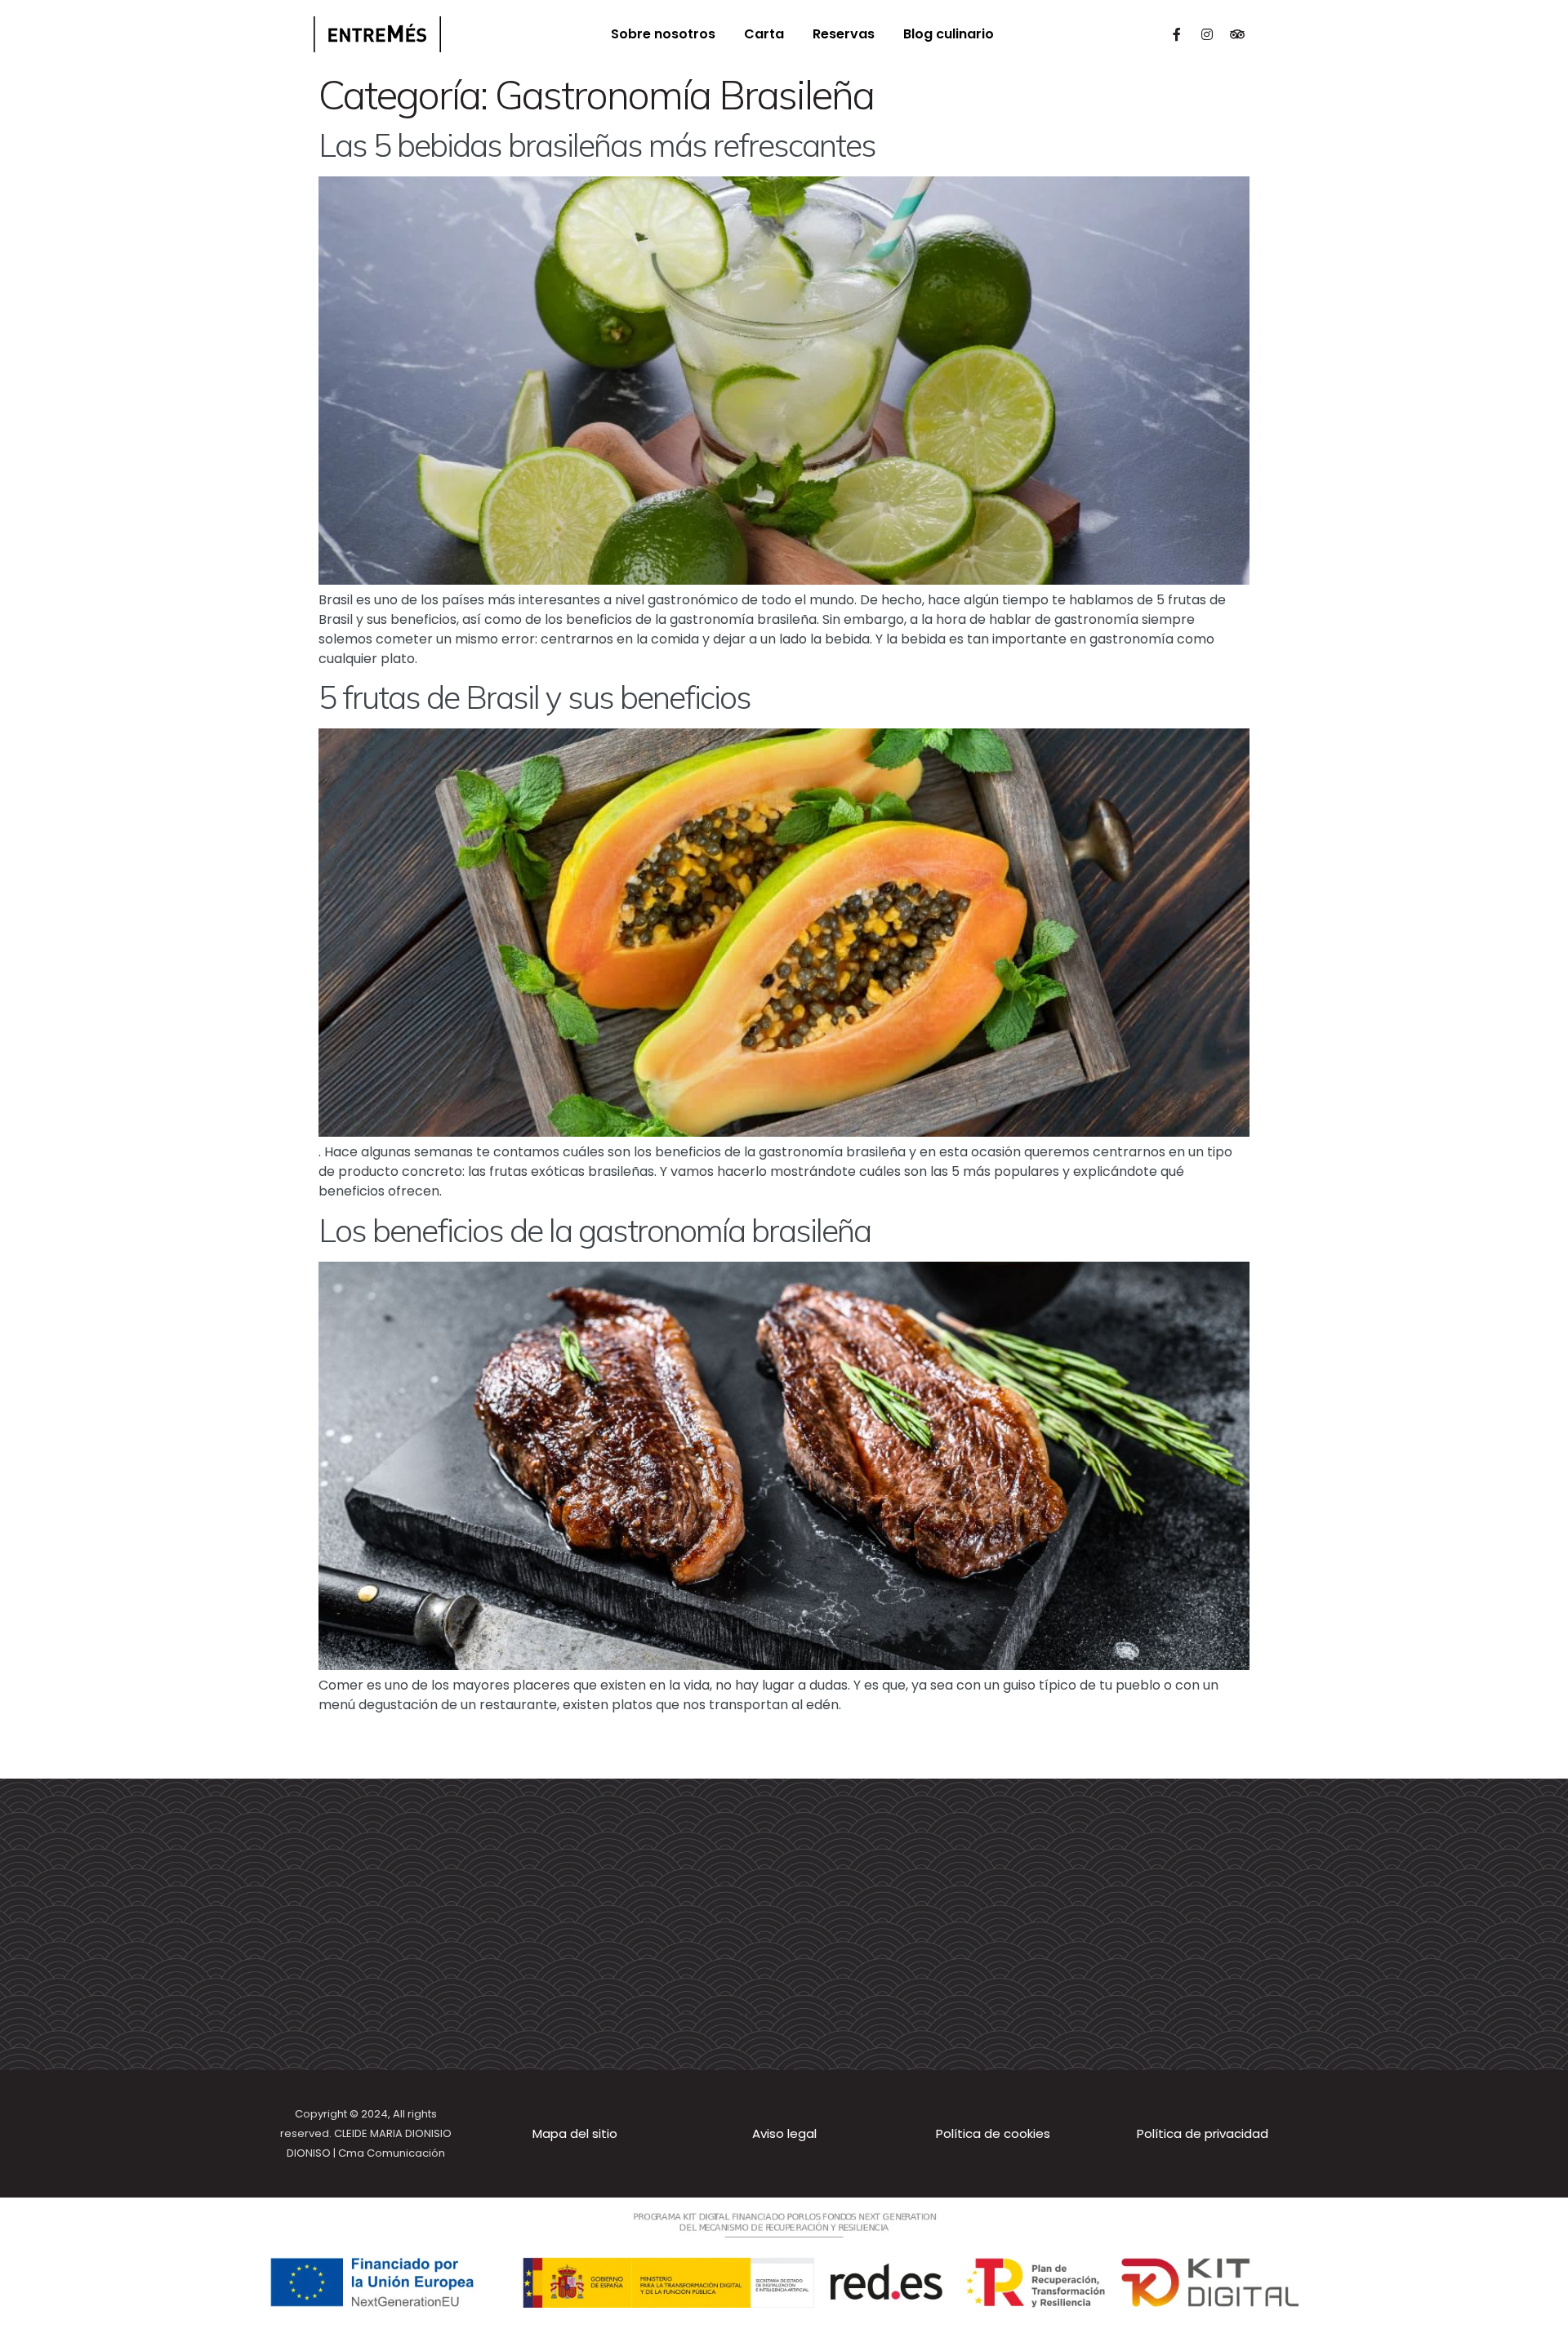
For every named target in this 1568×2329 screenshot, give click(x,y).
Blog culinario (949, 34)
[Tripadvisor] (1237, 34)
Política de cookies (993, 2133)
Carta (764, 34)
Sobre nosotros (663, 34)
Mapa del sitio (575, 2133)
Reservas (844, 34)
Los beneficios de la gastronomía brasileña (595, 1230)
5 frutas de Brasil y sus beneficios (535, 697)
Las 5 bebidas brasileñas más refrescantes (597, 145)
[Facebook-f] (1177, 34)
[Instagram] (1207, 34)
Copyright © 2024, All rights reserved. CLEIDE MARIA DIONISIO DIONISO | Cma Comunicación (366, 2133)
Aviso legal (784, 2133)
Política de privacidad (1203, 2133)
